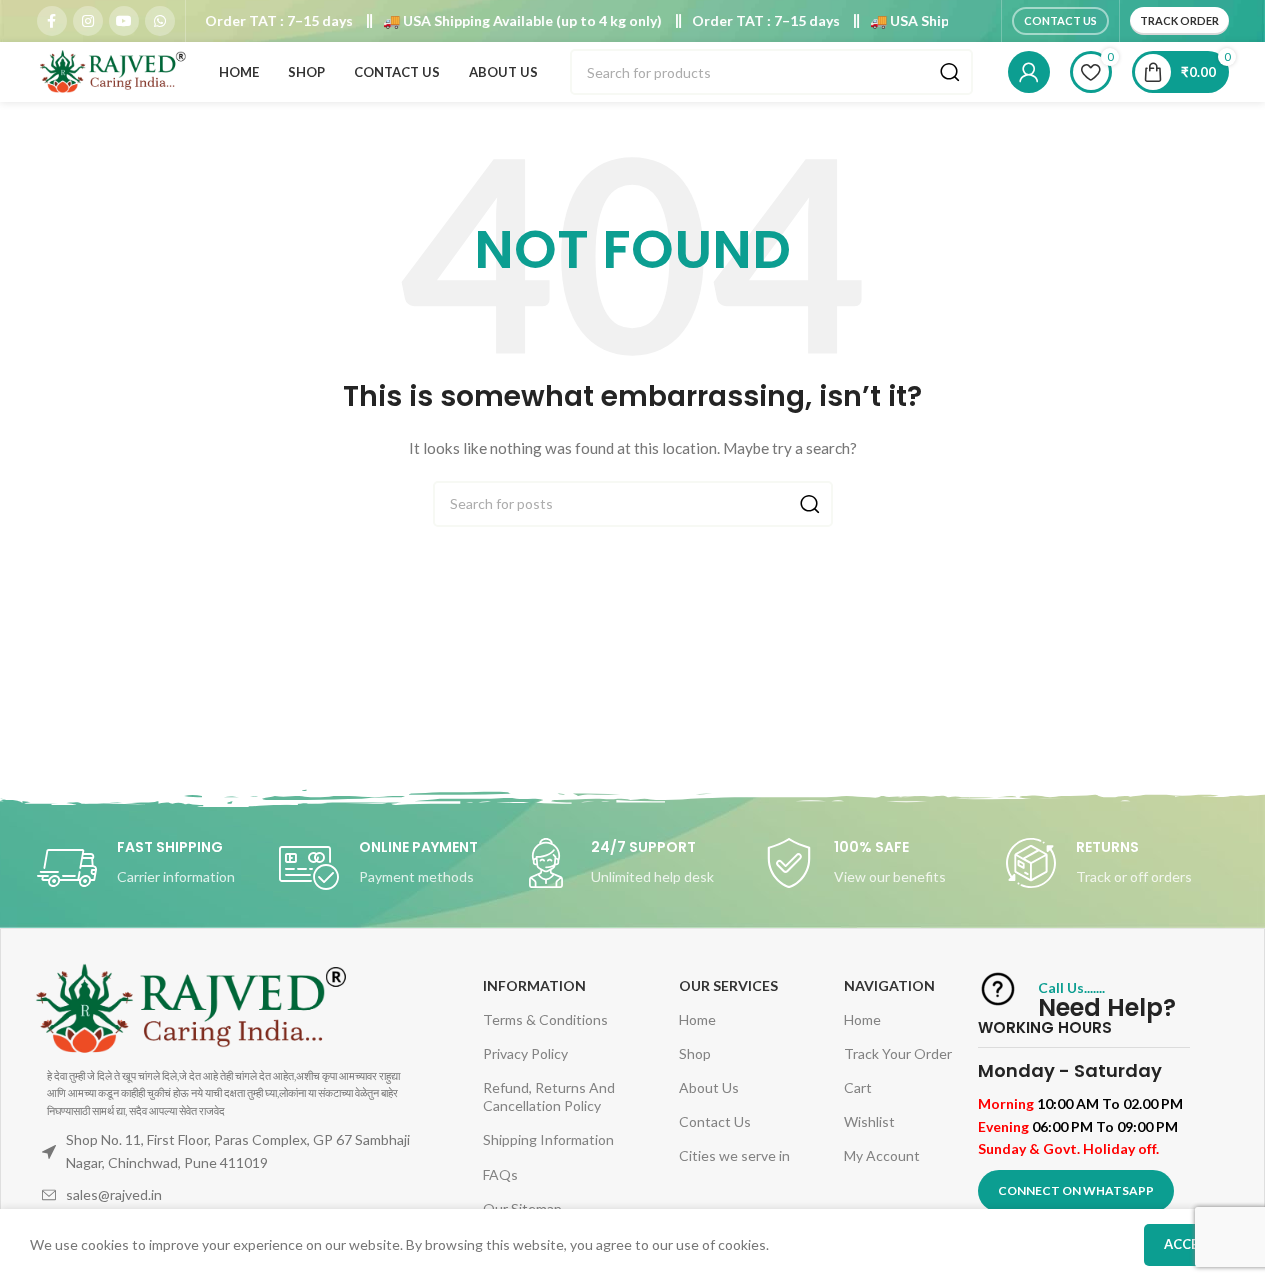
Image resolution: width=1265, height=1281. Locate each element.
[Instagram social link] (88, 21)
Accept (1189, 1244)
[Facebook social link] (52, 21)
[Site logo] (112, 70)
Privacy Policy (525, 1053)
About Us (709, 1087)
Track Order (1179, 20)
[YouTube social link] (124, 21)
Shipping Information (548, 1139)
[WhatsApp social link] (160, 21)
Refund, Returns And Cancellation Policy (549, 1096)
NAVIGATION (889, 985)
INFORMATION (534, 985)
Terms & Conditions (545, 1019)
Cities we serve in (734, 1155)
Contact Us (1060, 20)
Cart (858, 1087)
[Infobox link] (148, 868)
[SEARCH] (950, 72)
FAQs (500, 1174)
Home (697, 1019)
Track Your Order (898, 1053)
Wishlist (869, 1121)
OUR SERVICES (728, 985)
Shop (695, 1053)
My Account (882, 1155)
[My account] (1029, 72)
